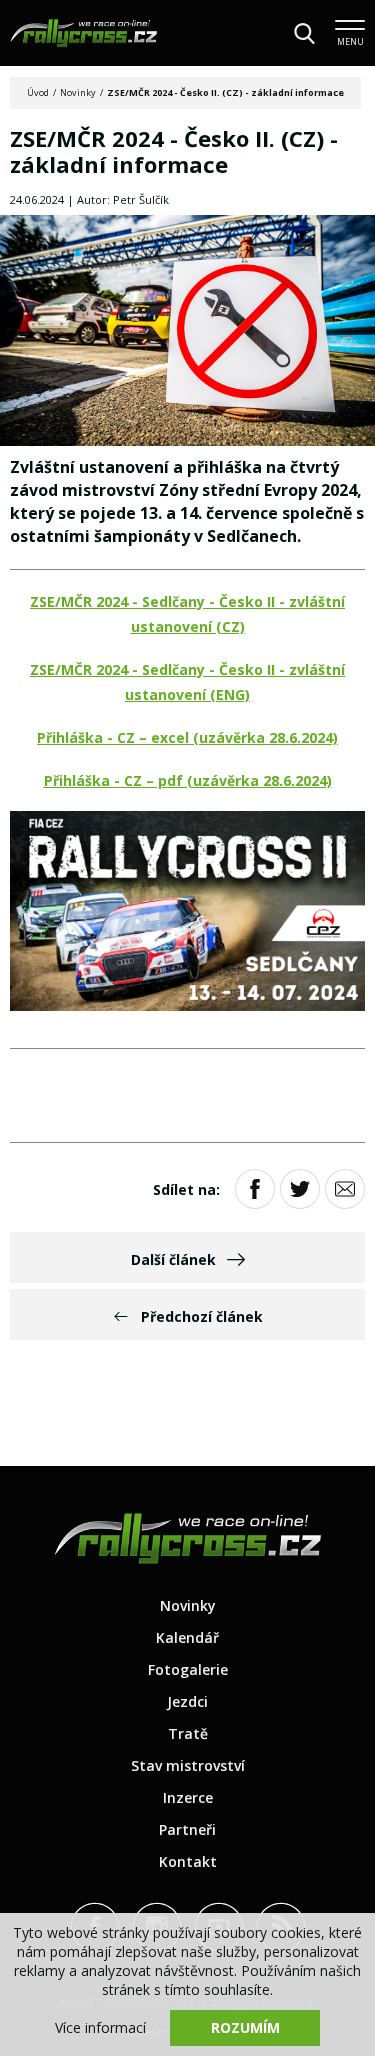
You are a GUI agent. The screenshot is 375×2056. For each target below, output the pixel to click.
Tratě (188, 1733)
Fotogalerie (188, 1669)
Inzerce (188, 1797)
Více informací (100, 2027)
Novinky (78, 92)
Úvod (38, 92)
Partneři (187, 1829)
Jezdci (187, 1701)
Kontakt (188, 1861)
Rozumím (245, 2027)
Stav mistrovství (188, 1765)
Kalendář (187, 1637)
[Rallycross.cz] (83, 33)
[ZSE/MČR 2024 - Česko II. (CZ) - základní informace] (187, 332)
